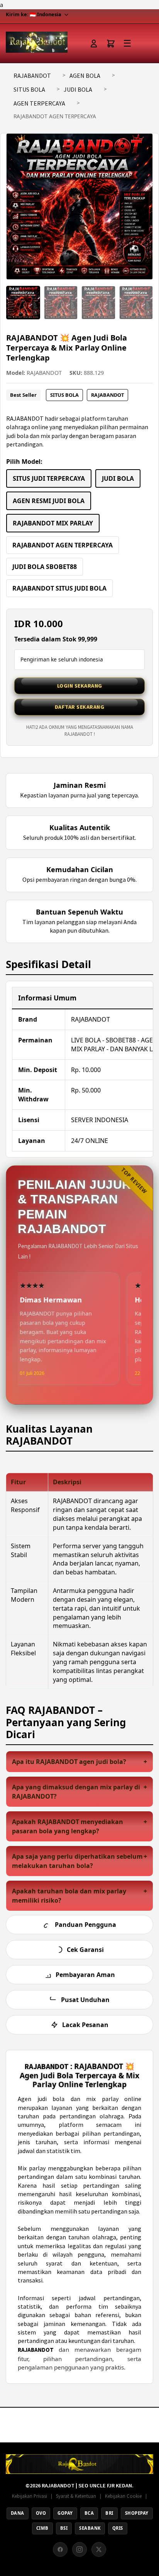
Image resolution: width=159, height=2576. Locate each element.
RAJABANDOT (32, 76)
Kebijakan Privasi (30, 2496)
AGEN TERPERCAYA (39, 103)
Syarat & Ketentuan (76, 2496)
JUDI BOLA (78, 89)
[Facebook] (60, 2549)
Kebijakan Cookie (123, 2496)
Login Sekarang (80, 686)
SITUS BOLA (29, 89)
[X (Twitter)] (99, 2549)
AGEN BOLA (85, 76)
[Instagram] (79, 2549)
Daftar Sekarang (80, 707)
